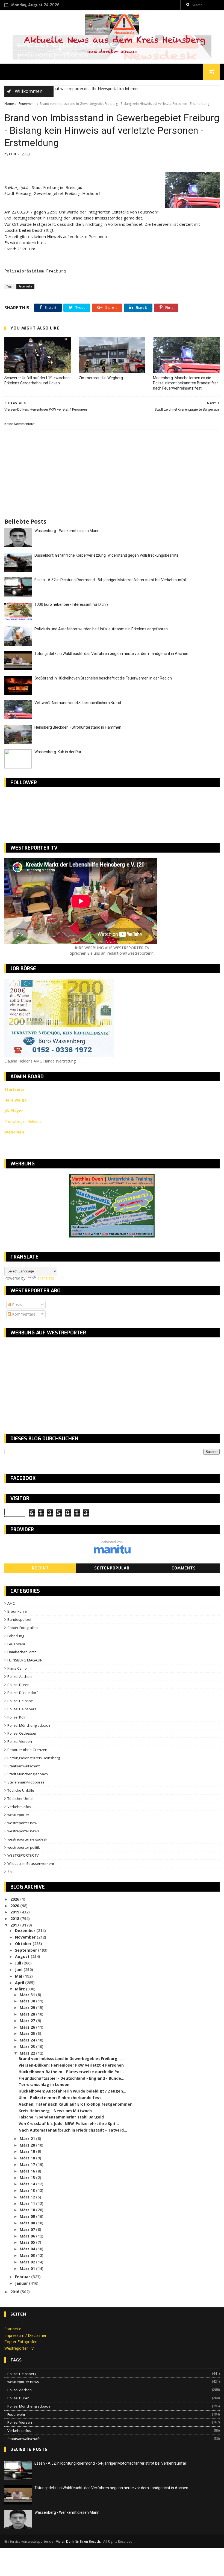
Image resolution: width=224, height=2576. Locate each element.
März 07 (28, 2229)
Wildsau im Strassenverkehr (31, 1863)
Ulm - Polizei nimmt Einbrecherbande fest (60, 2098)
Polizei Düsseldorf (23, 1693)
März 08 (28, 2223)
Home (9, 104)
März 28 (28, 2014)
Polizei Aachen (20, 1676)
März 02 (28, 2262)
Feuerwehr (27, 104)
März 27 (28, 2021)
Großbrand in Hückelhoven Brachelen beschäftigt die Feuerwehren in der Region (103, 678)
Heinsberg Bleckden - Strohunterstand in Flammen (78, 727)
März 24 (28, 2040)
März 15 (28, 2178)
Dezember (26, 1930)
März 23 (28, 2047)
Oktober (24, 1944)
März (20, 1989)
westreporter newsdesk (27, 1839)
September (26, 1950)
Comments (184, 1568)
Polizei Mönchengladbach (29, 1725)
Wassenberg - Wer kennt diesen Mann (67, 531)
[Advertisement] (50, 1381)
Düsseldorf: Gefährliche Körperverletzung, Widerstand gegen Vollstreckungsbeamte (107, 555)
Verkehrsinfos (19, 1807)
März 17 (28, 2164)
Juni (19, 1970)
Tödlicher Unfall (20, 1799)
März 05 (28, 2242)
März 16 (28, 2171)
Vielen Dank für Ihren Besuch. (79, 2541)
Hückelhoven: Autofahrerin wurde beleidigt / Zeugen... (72, 2091)
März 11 (28, 2203)
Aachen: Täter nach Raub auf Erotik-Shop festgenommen (76, 2104)
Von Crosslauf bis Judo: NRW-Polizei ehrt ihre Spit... (69, 2124)
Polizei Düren (18, 1685)
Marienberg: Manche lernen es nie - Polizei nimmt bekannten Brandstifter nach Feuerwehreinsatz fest (185, 383)
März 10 (28, 2210)
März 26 (28, 2027)
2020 (15, 1906)
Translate (46, 1278)
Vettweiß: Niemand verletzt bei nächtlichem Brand (78, 703)
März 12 (28, 2197)
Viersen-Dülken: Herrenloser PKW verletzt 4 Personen (71, 2065)
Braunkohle (17, 1611)
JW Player (14, 1111)
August (23, 1956)
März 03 (28, 2255)
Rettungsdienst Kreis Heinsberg (34, 1758)
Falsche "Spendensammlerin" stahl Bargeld (61, 2117)
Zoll (10, 1872)
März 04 (28, 2249)
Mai (19, 1976)
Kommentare (23, 1314)
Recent (40, 1568)
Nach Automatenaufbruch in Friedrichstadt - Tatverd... (73, 2130)
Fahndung (16, 1636)
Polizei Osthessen (22, 1733)
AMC (11, 1603)
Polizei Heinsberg (22, 1709)
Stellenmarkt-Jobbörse (26, 1782)
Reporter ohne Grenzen (27, 1750)
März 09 (28, 2216)
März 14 (28, 2184)
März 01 (28, 2268)
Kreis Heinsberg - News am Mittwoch (55, 2111)
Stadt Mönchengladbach (28, 1774)
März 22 (28, 2053)
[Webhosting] (112, 1552)
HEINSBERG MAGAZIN (25, 1660)
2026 (15, 1899)
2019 (15, 1912)
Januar (22, 2283)
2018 (15, 1918)
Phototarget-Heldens (23, 1121)
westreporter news (23, 1831)
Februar (23, 2277)
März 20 (28, 2145)
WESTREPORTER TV (23, 1855)
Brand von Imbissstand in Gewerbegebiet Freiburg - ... (72, 2059)
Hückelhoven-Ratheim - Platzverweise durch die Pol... (71, 2072)
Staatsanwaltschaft (23, 1766)
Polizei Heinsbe (20, 1701)
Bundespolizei (19, 1619)
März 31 (28, 1995)
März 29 (28, 2007)
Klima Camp (17, 1668)
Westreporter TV (19, 2348)
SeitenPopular (112, 1568)
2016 (15, 2292)
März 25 (28, 2033)
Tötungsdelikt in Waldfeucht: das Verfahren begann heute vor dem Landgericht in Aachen (111, 654)
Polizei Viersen (20, 1741)
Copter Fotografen (23, 1628)
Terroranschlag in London (44, 2084)
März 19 (28, 2151)
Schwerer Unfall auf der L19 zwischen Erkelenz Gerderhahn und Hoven (37, 380)
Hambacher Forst (22, 1652)
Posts (17, 1305)
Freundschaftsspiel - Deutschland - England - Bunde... (71, 2078)
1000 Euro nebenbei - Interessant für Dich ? (71, 604)
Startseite (13, 2329)
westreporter (18, 1815)
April (20, 1983)
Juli (19, 1963)
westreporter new (22, 1823)
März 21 (28, 2139)
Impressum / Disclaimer (25, 2335)
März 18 (28, 2158)
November (26, 1937)
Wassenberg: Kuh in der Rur (58, 752)
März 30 (28, 2001)
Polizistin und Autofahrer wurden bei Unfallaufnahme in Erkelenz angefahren (101, 629)
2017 (15, 1925)
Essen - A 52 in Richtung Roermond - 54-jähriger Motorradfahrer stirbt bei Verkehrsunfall (110, 580)
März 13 (28, 2190)
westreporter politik (24, 1847)
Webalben (14, 1132)
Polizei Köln (17, 1717)
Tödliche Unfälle (21, 1790)
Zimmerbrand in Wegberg (101, 378)
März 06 (28, 2236)
